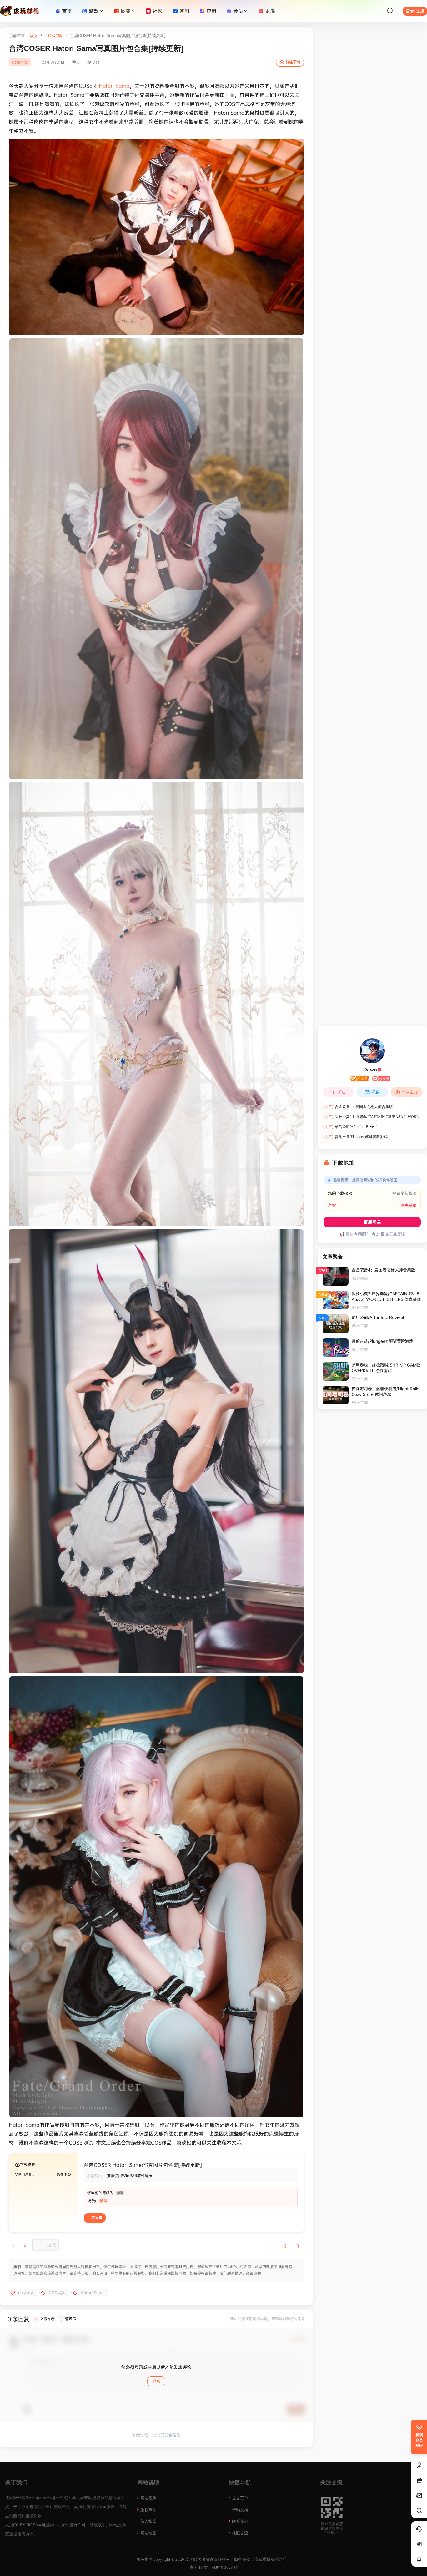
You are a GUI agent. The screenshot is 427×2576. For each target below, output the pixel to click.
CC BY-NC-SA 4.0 (29, 2525)
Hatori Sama (114, 86)
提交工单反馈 (392, 1234)
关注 (342, 1092)
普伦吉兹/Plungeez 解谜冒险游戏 (355, 1137)
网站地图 (148, 2533)
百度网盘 (95, 2218)
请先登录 (409, 1205)
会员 (238, 11)
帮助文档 (240, 2510)
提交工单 (240, 2498)
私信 (376, 1092)
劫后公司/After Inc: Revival (350, 1127)
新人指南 (148, 2521)
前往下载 (293, 62)
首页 (33, 35)
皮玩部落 (193, 2559)
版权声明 (148, 2510)
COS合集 (54, 35)
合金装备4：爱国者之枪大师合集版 (358, 1107)
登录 (103, 2200)
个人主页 (410, 1092)
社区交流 (240, 2533)
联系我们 (240, 2521)
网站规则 (148, 2498)
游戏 (94, 11)
